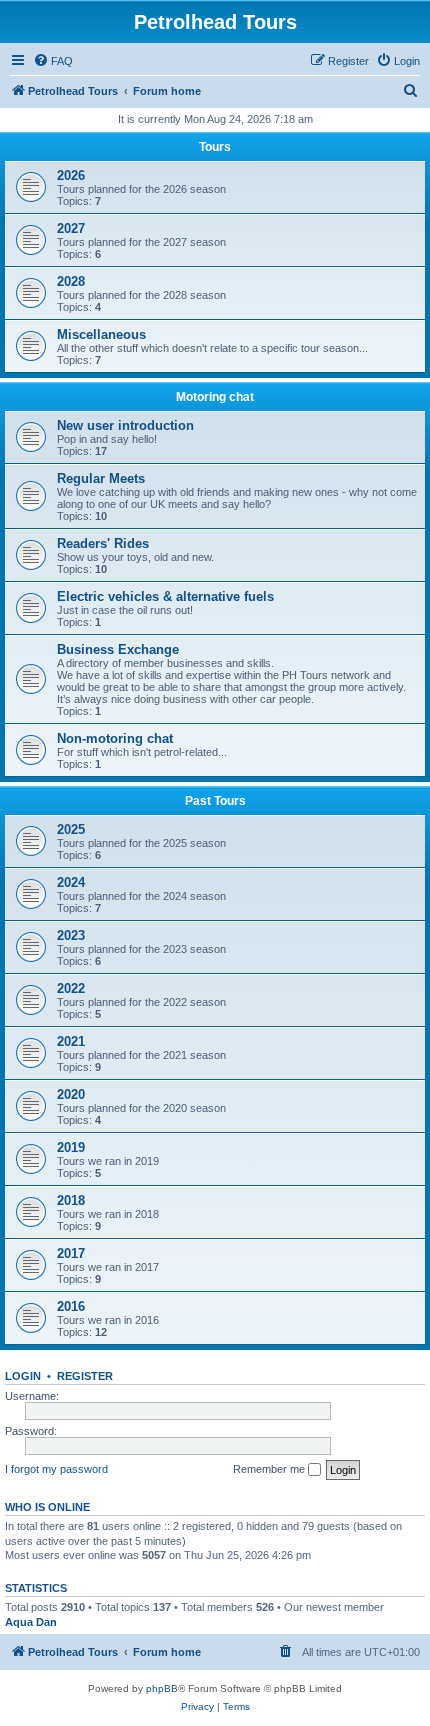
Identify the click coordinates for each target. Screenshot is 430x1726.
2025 (71, 829)
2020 (71, 1094)
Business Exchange (118, 649)
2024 (71, 882)
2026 (71, 175)
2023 (71, 935)
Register (85, 1376)
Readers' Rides (103, 543)
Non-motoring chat (115, 738)
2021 (71, 1041)
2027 (71, 228)
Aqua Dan (31, 1622)
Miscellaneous (101, 334)
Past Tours (215, 801)
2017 (71, 1253)
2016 (71, 1306)
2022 (71, 988)
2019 (71, 1147)
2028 (71, 281)
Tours (215, 147)
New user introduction (125, 425)
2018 (71, 1200)
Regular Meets (101, 478)
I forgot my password (56, 1469)
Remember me (270, 1469)
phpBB (162, 1688)
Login (23, 1376)
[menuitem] (53, 61)
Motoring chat (215, 397)
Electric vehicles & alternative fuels (165, 596)
